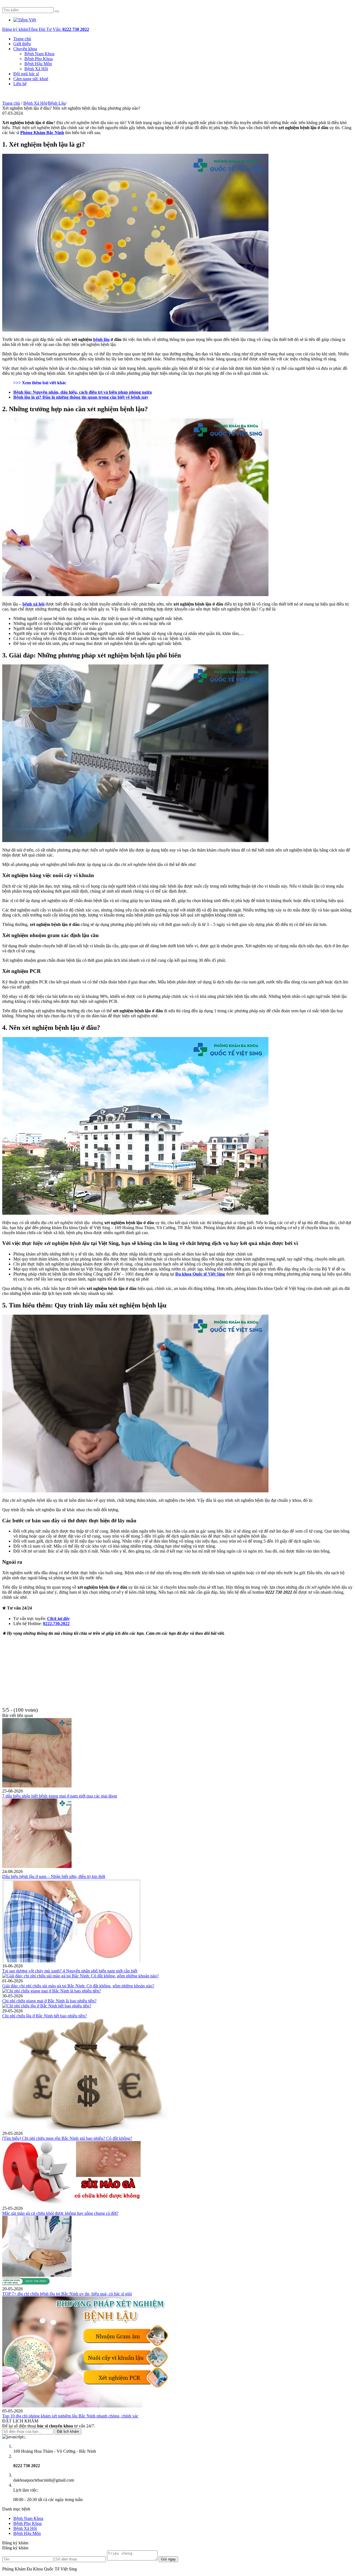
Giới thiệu (22, 44)
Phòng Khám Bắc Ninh (42, 133)
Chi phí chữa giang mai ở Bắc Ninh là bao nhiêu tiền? (49, 2001)
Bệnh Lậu (57, 103)
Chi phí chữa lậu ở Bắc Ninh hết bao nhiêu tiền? (45, 2016)
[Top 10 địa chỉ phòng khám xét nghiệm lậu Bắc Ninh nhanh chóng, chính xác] (85, 2406)
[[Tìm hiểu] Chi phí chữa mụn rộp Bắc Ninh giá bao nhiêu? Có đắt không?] (85, 2128)
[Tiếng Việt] (25, 20)
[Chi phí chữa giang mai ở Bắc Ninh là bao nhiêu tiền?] (52, 1991)
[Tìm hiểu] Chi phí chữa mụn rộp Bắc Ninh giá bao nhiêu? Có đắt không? (67, 2138)
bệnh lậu (101, 339)
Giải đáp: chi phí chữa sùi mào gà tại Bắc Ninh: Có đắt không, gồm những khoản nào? (78, 1986)
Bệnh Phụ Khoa (39, 59)
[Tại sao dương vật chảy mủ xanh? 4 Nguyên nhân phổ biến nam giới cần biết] (72, 1961)
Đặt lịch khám (68, 2431)
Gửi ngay (168, 2559)
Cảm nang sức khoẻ (31, 79)
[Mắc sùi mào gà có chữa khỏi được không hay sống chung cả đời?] (72, 2203)
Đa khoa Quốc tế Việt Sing (200, 1274)
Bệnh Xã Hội (36, 69)
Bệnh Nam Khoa (39, 54)
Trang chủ (22, 39)
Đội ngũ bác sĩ (26, 74)
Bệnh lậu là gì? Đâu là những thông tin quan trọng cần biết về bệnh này (81, 397)
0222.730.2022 (56, 1624)
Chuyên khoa (25, 49)
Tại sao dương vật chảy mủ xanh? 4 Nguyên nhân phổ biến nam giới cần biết (70, 1971)
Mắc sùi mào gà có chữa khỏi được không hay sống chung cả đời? (60, 2213)
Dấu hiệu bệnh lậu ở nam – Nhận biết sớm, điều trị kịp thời (54, 1876)
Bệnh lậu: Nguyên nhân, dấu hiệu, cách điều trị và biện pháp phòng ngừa (83, 392)
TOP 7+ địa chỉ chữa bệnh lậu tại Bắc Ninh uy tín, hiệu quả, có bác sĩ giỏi (67, 2294)
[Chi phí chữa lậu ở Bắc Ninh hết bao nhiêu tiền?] (47, 2006)
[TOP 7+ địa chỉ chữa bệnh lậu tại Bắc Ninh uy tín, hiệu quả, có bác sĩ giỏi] (37, 2284)
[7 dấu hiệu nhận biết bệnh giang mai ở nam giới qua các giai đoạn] (37, 1786)
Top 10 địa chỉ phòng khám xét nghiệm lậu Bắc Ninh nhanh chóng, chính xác (70, 2416)
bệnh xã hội (33, 604)
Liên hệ (20, 84)
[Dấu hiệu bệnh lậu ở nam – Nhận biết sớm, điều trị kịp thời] (37, 1866)
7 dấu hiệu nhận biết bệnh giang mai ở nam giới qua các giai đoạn (60, 1796)
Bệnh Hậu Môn (38, 64)
